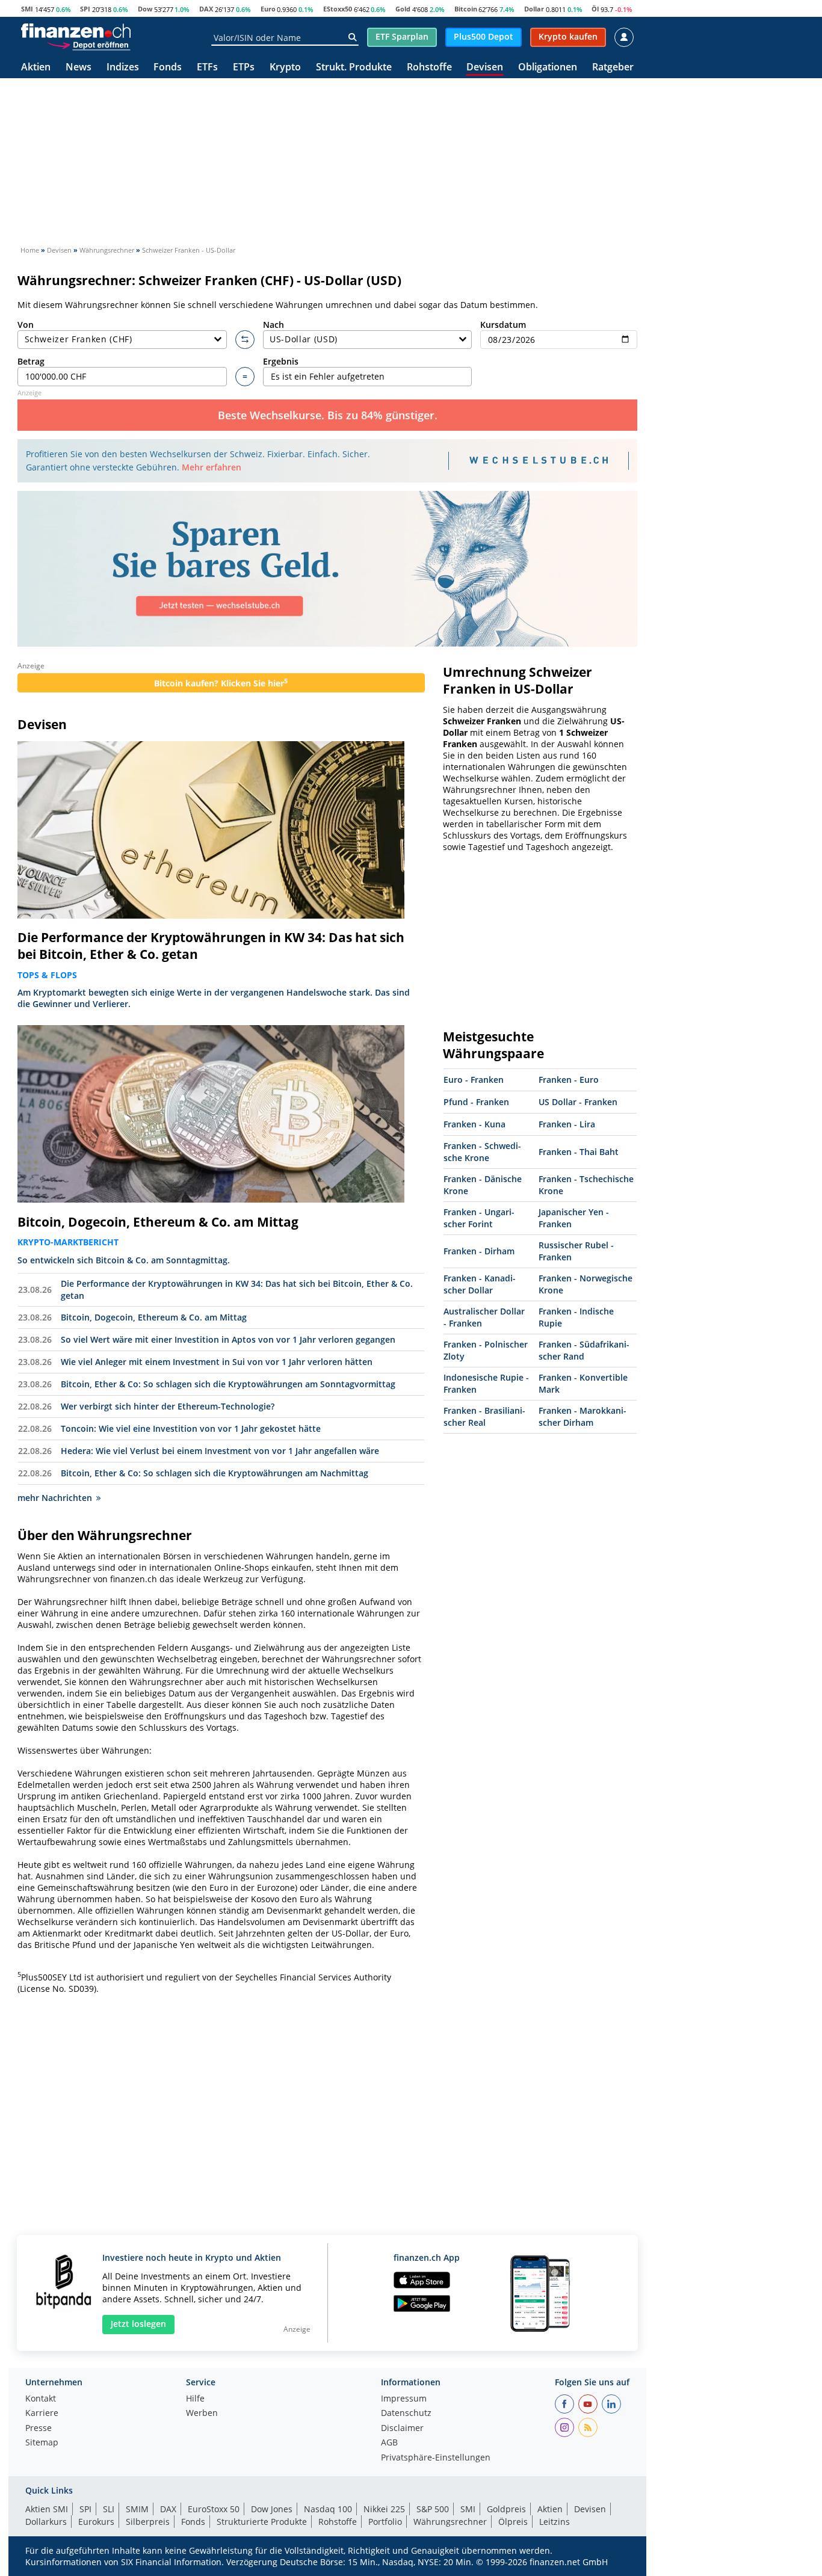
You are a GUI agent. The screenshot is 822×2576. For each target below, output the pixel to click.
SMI (27, 9)
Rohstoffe (429, 68)
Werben (202, 2414)
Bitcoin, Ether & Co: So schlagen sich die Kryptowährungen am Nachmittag (215, 1473)
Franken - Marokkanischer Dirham (583, 1416)
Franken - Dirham (479, 1251)
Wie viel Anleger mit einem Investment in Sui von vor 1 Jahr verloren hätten (217, 1362)
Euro (268, 9)
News (79, 68)
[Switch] (245, 340)
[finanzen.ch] (76, 31)
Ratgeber (613, 68)
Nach (273, 325)
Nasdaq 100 (328, 2509)
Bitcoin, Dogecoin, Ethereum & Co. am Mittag (158, 1222)
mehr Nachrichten (55, 1498)
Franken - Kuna (474, 1124)
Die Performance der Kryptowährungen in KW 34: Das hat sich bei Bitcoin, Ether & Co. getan (211, 946)
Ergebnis (281, 361)
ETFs (207, 68)
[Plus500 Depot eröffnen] (88, 45)
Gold (403, 9)
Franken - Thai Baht (579, 1152)
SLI (109, 2509)
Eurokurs (96, 2522)
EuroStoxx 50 (214, 2509)
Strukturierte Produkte (262, 2522)
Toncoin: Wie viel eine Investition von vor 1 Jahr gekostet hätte (191, 1428)
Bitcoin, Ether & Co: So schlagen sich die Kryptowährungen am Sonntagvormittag (228, 1384)
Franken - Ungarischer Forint (479, 1218)
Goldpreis (506, 2509)
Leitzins (555, 2522)
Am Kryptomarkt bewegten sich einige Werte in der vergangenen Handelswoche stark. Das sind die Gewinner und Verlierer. (214, 998)
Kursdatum (503, 325)
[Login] (624, 37)
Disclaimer (402, 2429)
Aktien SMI (47, 2509)
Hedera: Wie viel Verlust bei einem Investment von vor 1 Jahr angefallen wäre (220, 1451)
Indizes (123, 68)
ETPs (244, 68)
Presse (39, 2429)
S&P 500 (433, 2509)
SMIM (137, 2509)
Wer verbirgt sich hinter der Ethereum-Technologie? (168, 1406)
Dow (145, 9)
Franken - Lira (567, 1124)
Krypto (285, 68)
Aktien (36, 68)
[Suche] (352, 37)
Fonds (168, 68)
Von (26, 325)
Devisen (485, 68)
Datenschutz (406, 2414)
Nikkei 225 (384, 2509)
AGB (389, 2443)
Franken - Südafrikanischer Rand (584, 1350)
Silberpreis (148, 2522)
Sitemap (42, 2443)
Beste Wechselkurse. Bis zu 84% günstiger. (328, 415)
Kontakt (41, 2399)
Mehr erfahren (212, 467)
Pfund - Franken (476, 1102)
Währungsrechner (450, 2522)
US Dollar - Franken (578, 1102)
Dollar (534, 9)
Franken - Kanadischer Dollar (480, 1284)
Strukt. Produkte (354, 68)
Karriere (42, 2414)
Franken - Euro (569, 1080)
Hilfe (195, 2399)
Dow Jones (272, 2509)
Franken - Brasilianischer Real (484, 1416)
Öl (595, 9)
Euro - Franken (474, 1080)
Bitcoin (466, 9)
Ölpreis (513, 2522)
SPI (85, 9)
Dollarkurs (46, 2522)
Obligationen (548, 68)
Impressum (404, 2399)
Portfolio (385, 2522)
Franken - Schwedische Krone (482, 1152)
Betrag (31, 361)
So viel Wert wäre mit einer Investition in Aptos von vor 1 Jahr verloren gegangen (228, 1339)
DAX (206, 9)
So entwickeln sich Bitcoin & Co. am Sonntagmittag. (124, 1260)
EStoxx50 (338, 9)
